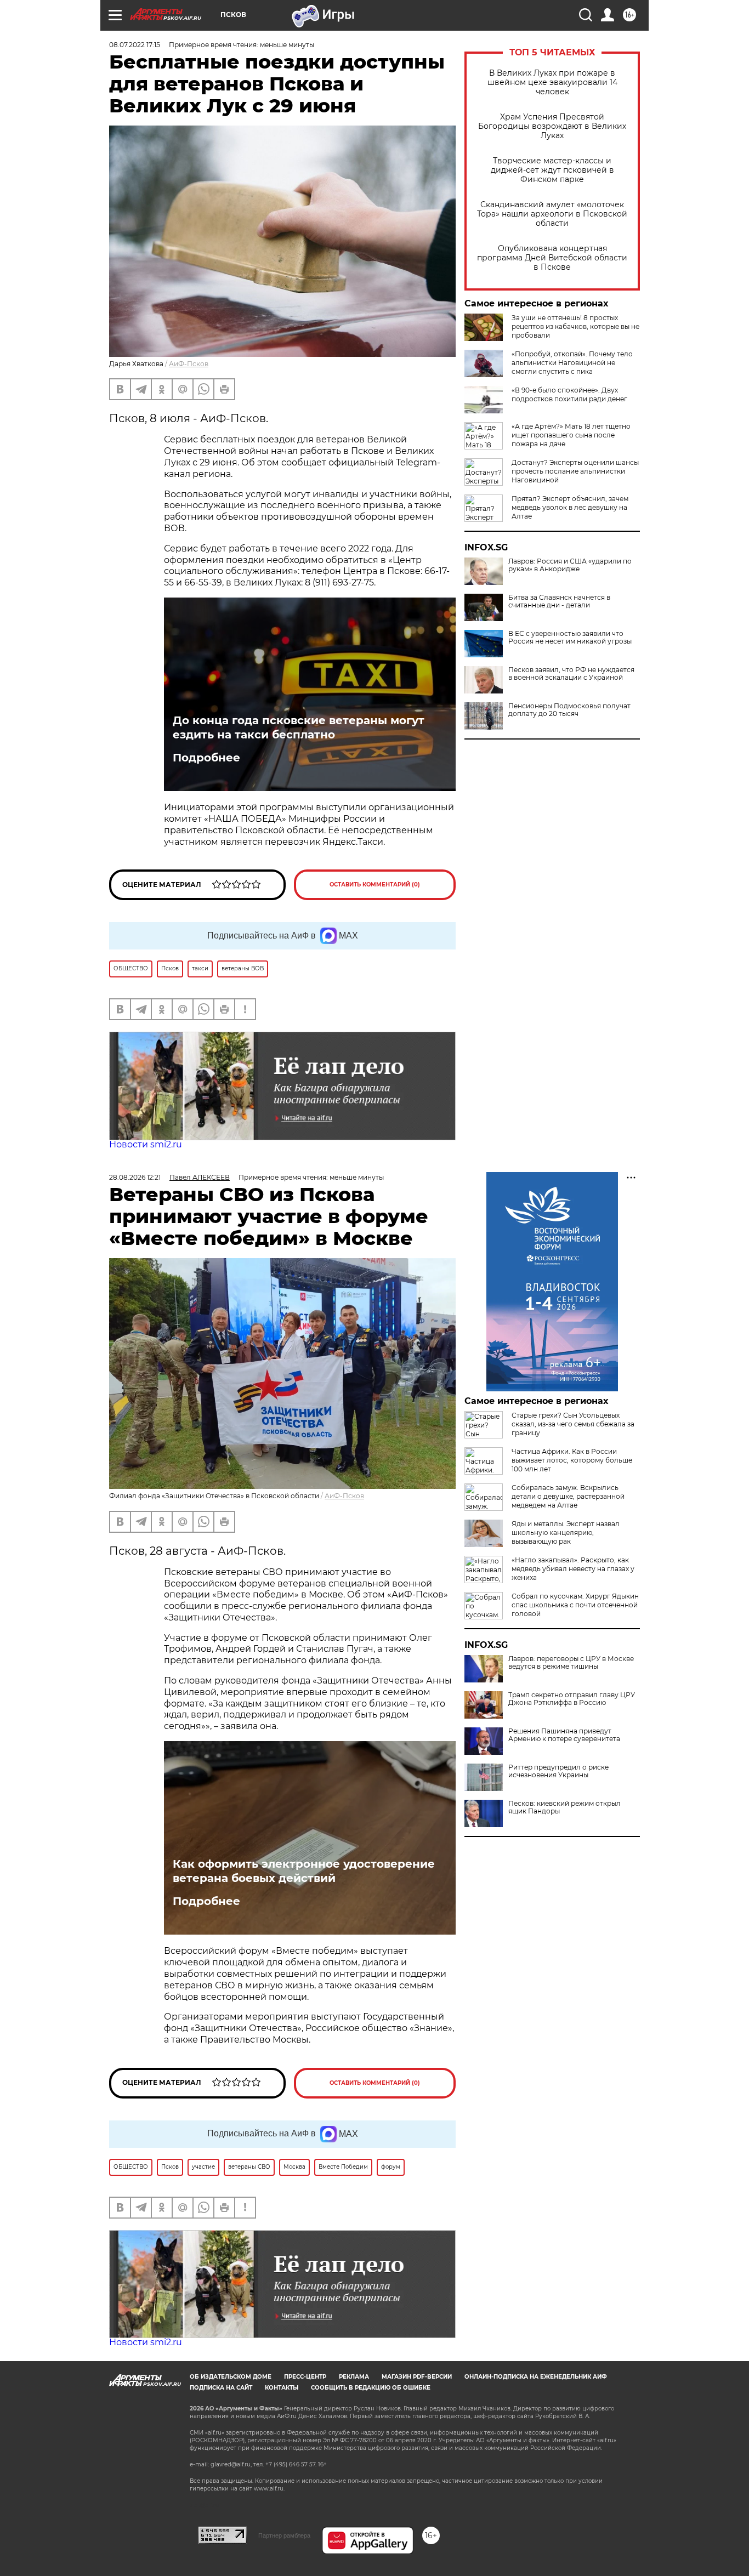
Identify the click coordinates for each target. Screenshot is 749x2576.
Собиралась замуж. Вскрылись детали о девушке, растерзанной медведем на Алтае (568, 1496)
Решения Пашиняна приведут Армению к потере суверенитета (564, 1735)
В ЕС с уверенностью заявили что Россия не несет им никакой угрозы (570, 638)
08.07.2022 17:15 (135, 45)
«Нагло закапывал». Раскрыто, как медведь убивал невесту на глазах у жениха (573, 1569)
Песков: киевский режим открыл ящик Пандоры (564, 1807)
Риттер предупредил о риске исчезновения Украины (558, 1771)
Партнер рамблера (284, 2535)
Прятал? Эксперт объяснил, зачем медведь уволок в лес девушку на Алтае (570, 507)
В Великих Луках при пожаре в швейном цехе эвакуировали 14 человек (552, 83)
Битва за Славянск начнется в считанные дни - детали (559, 601)
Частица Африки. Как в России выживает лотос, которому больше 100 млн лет (572, 1460)
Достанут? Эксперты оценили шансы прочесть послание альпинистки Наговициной (575, 471)
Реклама (354, 2377)
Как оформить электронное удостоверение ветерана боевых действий (304, 1871)
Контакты (282, 2388)
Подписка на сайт (221, 2388)
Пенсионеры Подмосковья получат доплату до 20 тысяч (569, 710)
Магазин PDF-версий (417, 2377)
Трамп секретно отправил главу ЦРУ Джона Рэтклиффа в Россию (572, 1699)
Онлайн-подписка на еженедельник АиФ (536, 2377)
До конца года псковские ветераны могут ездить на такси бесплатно (299, 727)
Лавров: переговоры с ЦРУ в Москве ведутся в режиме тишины (571, 1663)
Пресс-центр (305, 2377)
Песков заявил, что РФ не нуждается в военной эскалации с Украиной (571, 674)
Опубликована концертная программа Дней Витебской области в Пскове (552, 258)
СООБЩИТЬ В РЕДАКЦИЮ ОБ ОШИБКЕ (371, 2388)
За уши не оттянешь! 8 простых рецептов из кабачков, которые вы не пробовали (575, 326)
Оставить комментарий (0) (375, 885)
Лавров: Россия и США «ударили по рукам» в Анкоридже (570, 565)
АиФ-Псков (189, 364)
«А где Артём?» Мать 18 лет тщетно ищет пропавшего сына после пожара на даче (571, 435)
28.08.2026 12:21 (135, 1177)
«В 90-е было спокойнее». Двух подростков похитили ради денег (569, 394)
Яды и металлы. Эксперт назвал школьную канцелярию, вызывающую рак (566, 1532)
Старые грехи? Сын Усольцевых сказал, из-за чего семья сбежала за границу (573, 1424)
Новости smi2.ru (146, 1144)
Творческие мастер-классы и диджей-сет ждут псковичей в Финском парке (552, 170)
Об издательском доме (231, 2377)
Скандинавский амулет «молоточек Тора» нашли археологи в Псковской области (552, 214)
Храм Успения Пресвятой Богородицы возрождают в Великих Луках (552, 126)
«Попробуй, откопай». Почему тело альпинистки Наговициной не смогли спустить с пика (572, 363)
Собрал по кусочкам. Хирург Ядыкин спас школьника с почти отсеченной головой (575, 1605)
